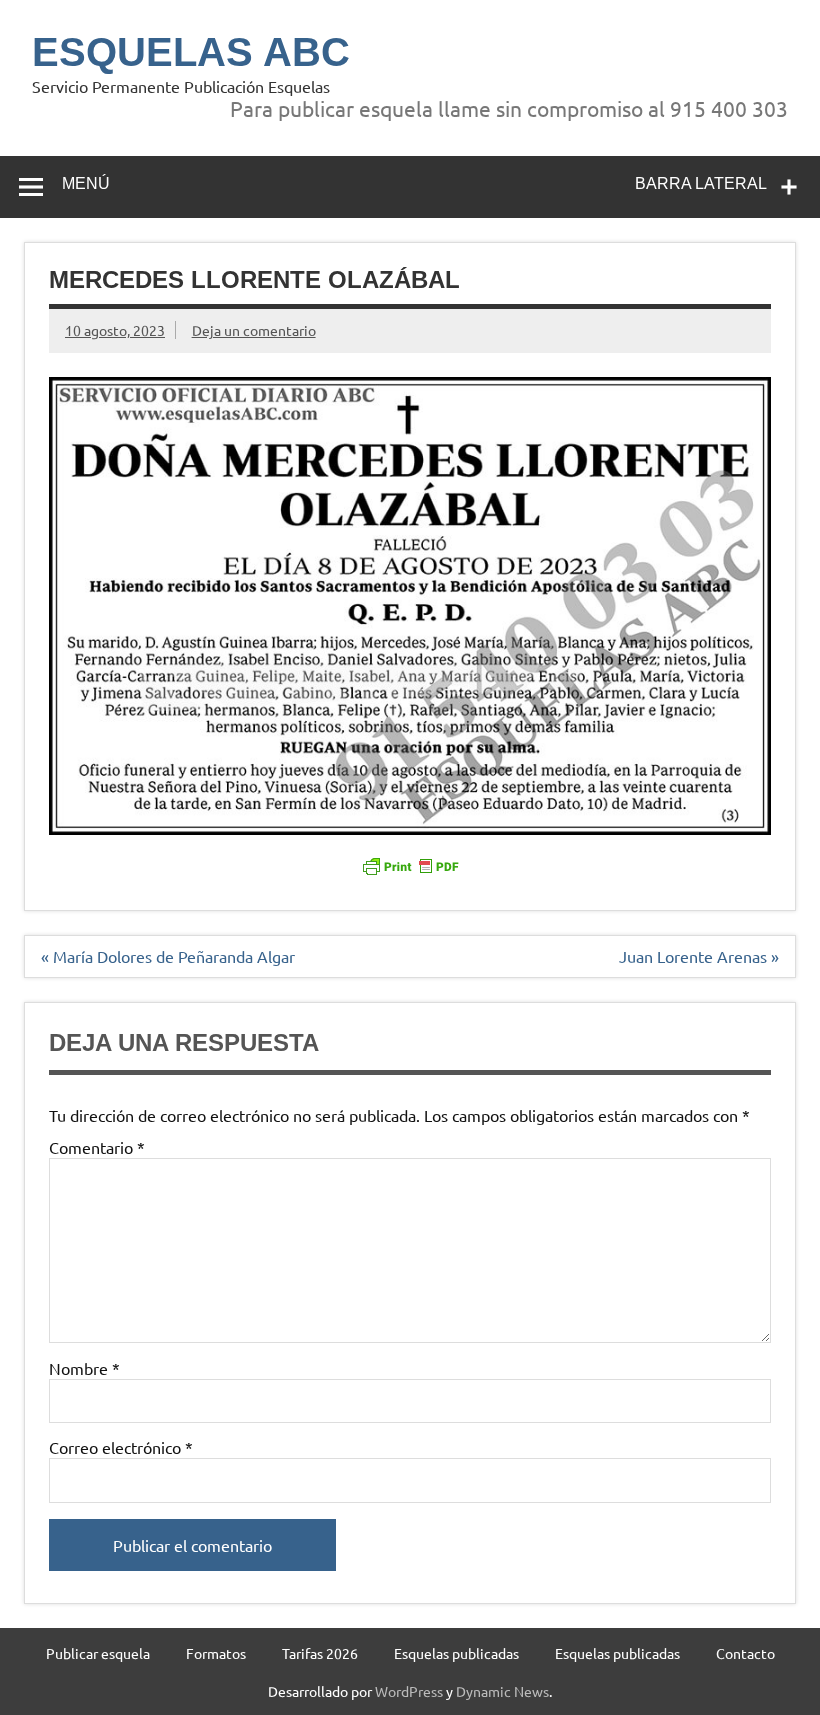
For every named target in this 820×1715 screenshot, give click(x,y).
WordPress (409, 1691)
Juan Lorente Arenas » (699, 956)
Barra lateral (701, 183)
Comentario (97, 1147)
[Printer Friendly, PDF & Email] (410, 864)
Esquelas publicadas (456, 1653)
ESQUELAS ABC (191, 52)
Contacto (745, 1653)
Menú (86, 183)
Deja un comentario (254, 330)
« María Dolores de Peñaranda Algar (168, 956)
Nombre (84, 1368)
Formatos (216, 1653)
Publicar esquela (98, 1653)
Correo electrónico (121, 1447)
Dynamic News (502, 1691)
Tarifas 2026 (320, 1653)
